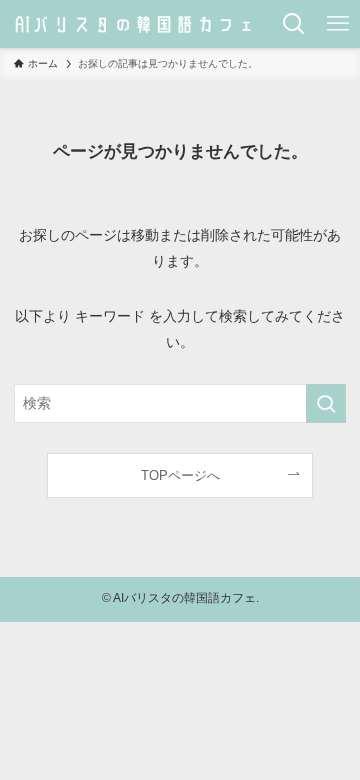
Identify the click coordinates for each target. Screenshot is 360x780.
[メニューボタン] (338, 24)
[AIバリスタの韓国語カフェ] (135, 24)
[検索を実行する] (326, 403)
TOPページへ (180, 475)
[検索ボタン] (294, 24)
